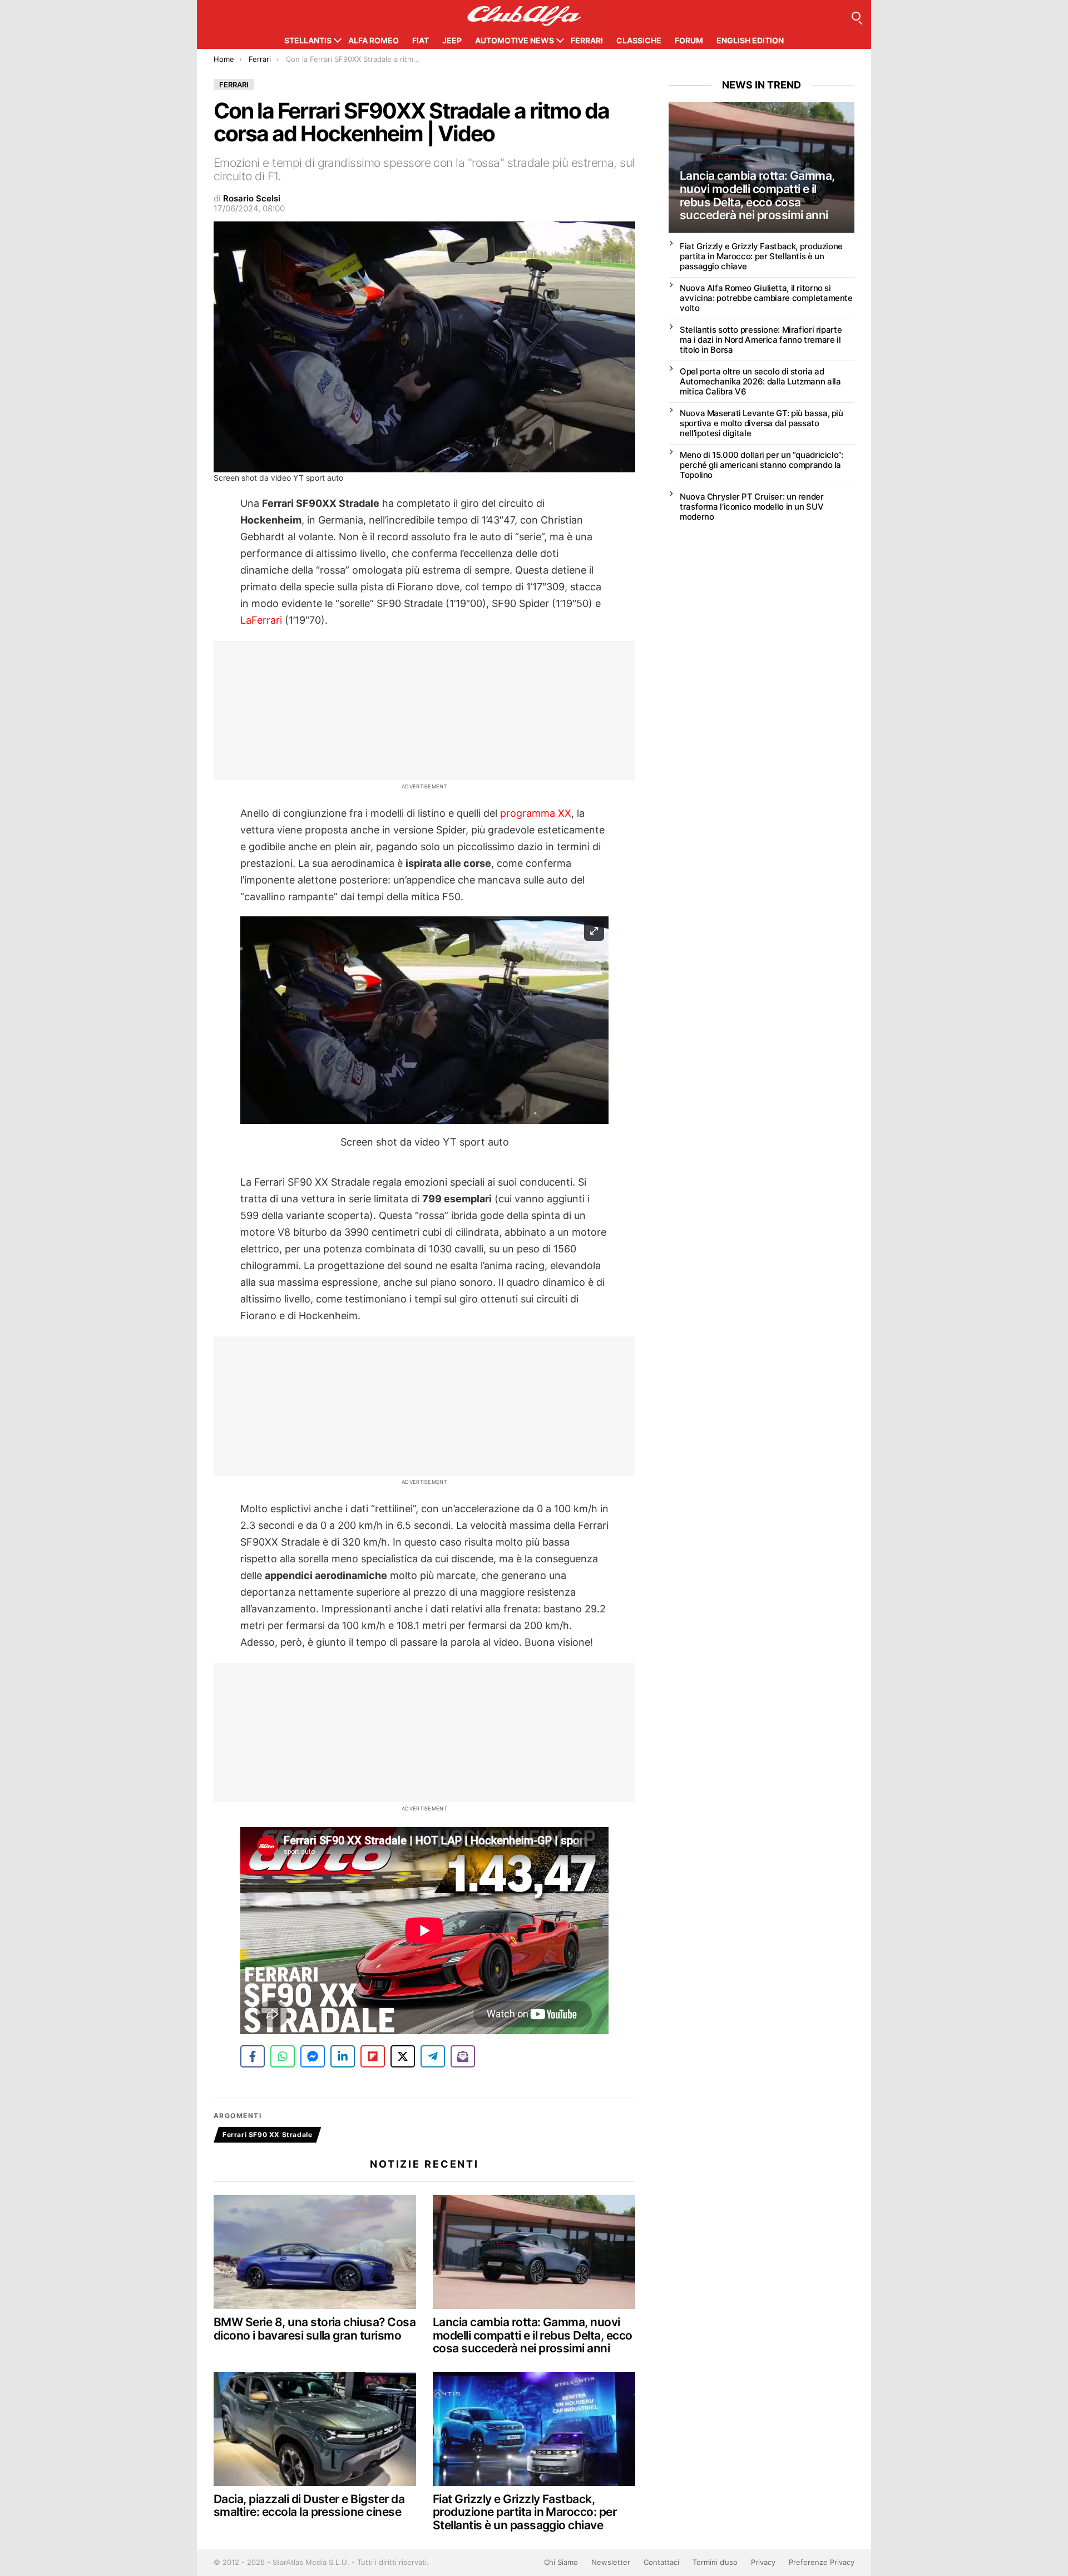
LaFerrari (261, 620)
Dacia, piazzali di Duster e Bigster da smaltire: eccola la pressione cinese (309, 2506)
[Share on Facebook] (253, 2056)
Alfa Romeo (374, 40)
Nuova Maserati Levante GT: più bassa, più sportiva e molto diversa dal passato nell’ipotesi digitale (762, 423)
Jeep (452, 40)
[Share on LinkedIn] (343, 2056)
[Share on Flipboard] (373, 2056)
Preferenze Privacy (822, 2562)
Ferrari (587, 40)
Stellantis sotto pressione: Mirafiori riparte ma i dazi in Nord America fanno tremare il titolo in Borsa (761, 340)
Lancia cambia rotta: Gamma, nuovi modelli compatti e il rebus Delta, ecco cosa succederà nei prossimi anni (533, 2335)
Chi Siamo (561, 2562)
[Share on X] (403, 2056)
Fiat (421, 40)
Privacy (763, 2562)
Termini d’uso (715, 2562)
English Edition (750, 40)
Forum (689, 40)
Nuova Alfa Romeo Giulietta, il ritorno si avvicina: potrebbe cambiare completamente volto (766, 298)
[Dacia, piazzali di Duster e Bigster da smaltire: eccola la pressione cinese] (315, 2429)
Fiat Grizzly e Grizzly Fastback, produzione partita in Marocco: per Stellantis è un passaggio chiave (525, 2512)
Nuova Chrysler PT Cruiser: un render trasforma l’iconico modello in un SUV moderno (752, 507)
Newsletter (611, 2562)
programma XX (536, 813)
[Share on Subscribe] (463, 2056)
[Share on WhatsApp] (283, 2056)
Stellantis (308, 40)
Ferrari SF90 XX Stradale (267, 2135)
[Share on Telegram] (433, 2056)
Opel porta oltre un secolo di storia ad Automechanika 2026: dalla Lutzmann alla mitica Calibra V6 (760, 381)
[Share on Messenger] (313, 2056)
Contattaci (661, 2562)
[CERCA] (856, 16)
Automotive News (515, 40)
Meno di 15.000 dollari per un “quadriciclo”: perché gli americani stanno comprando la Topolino (762, 465)
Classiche (639, 40)
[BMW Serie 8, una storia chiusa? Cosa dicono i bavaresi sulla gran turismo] (315, 2252)
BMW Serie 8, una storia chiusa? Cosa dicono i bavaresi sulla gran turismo (315, 2329)
